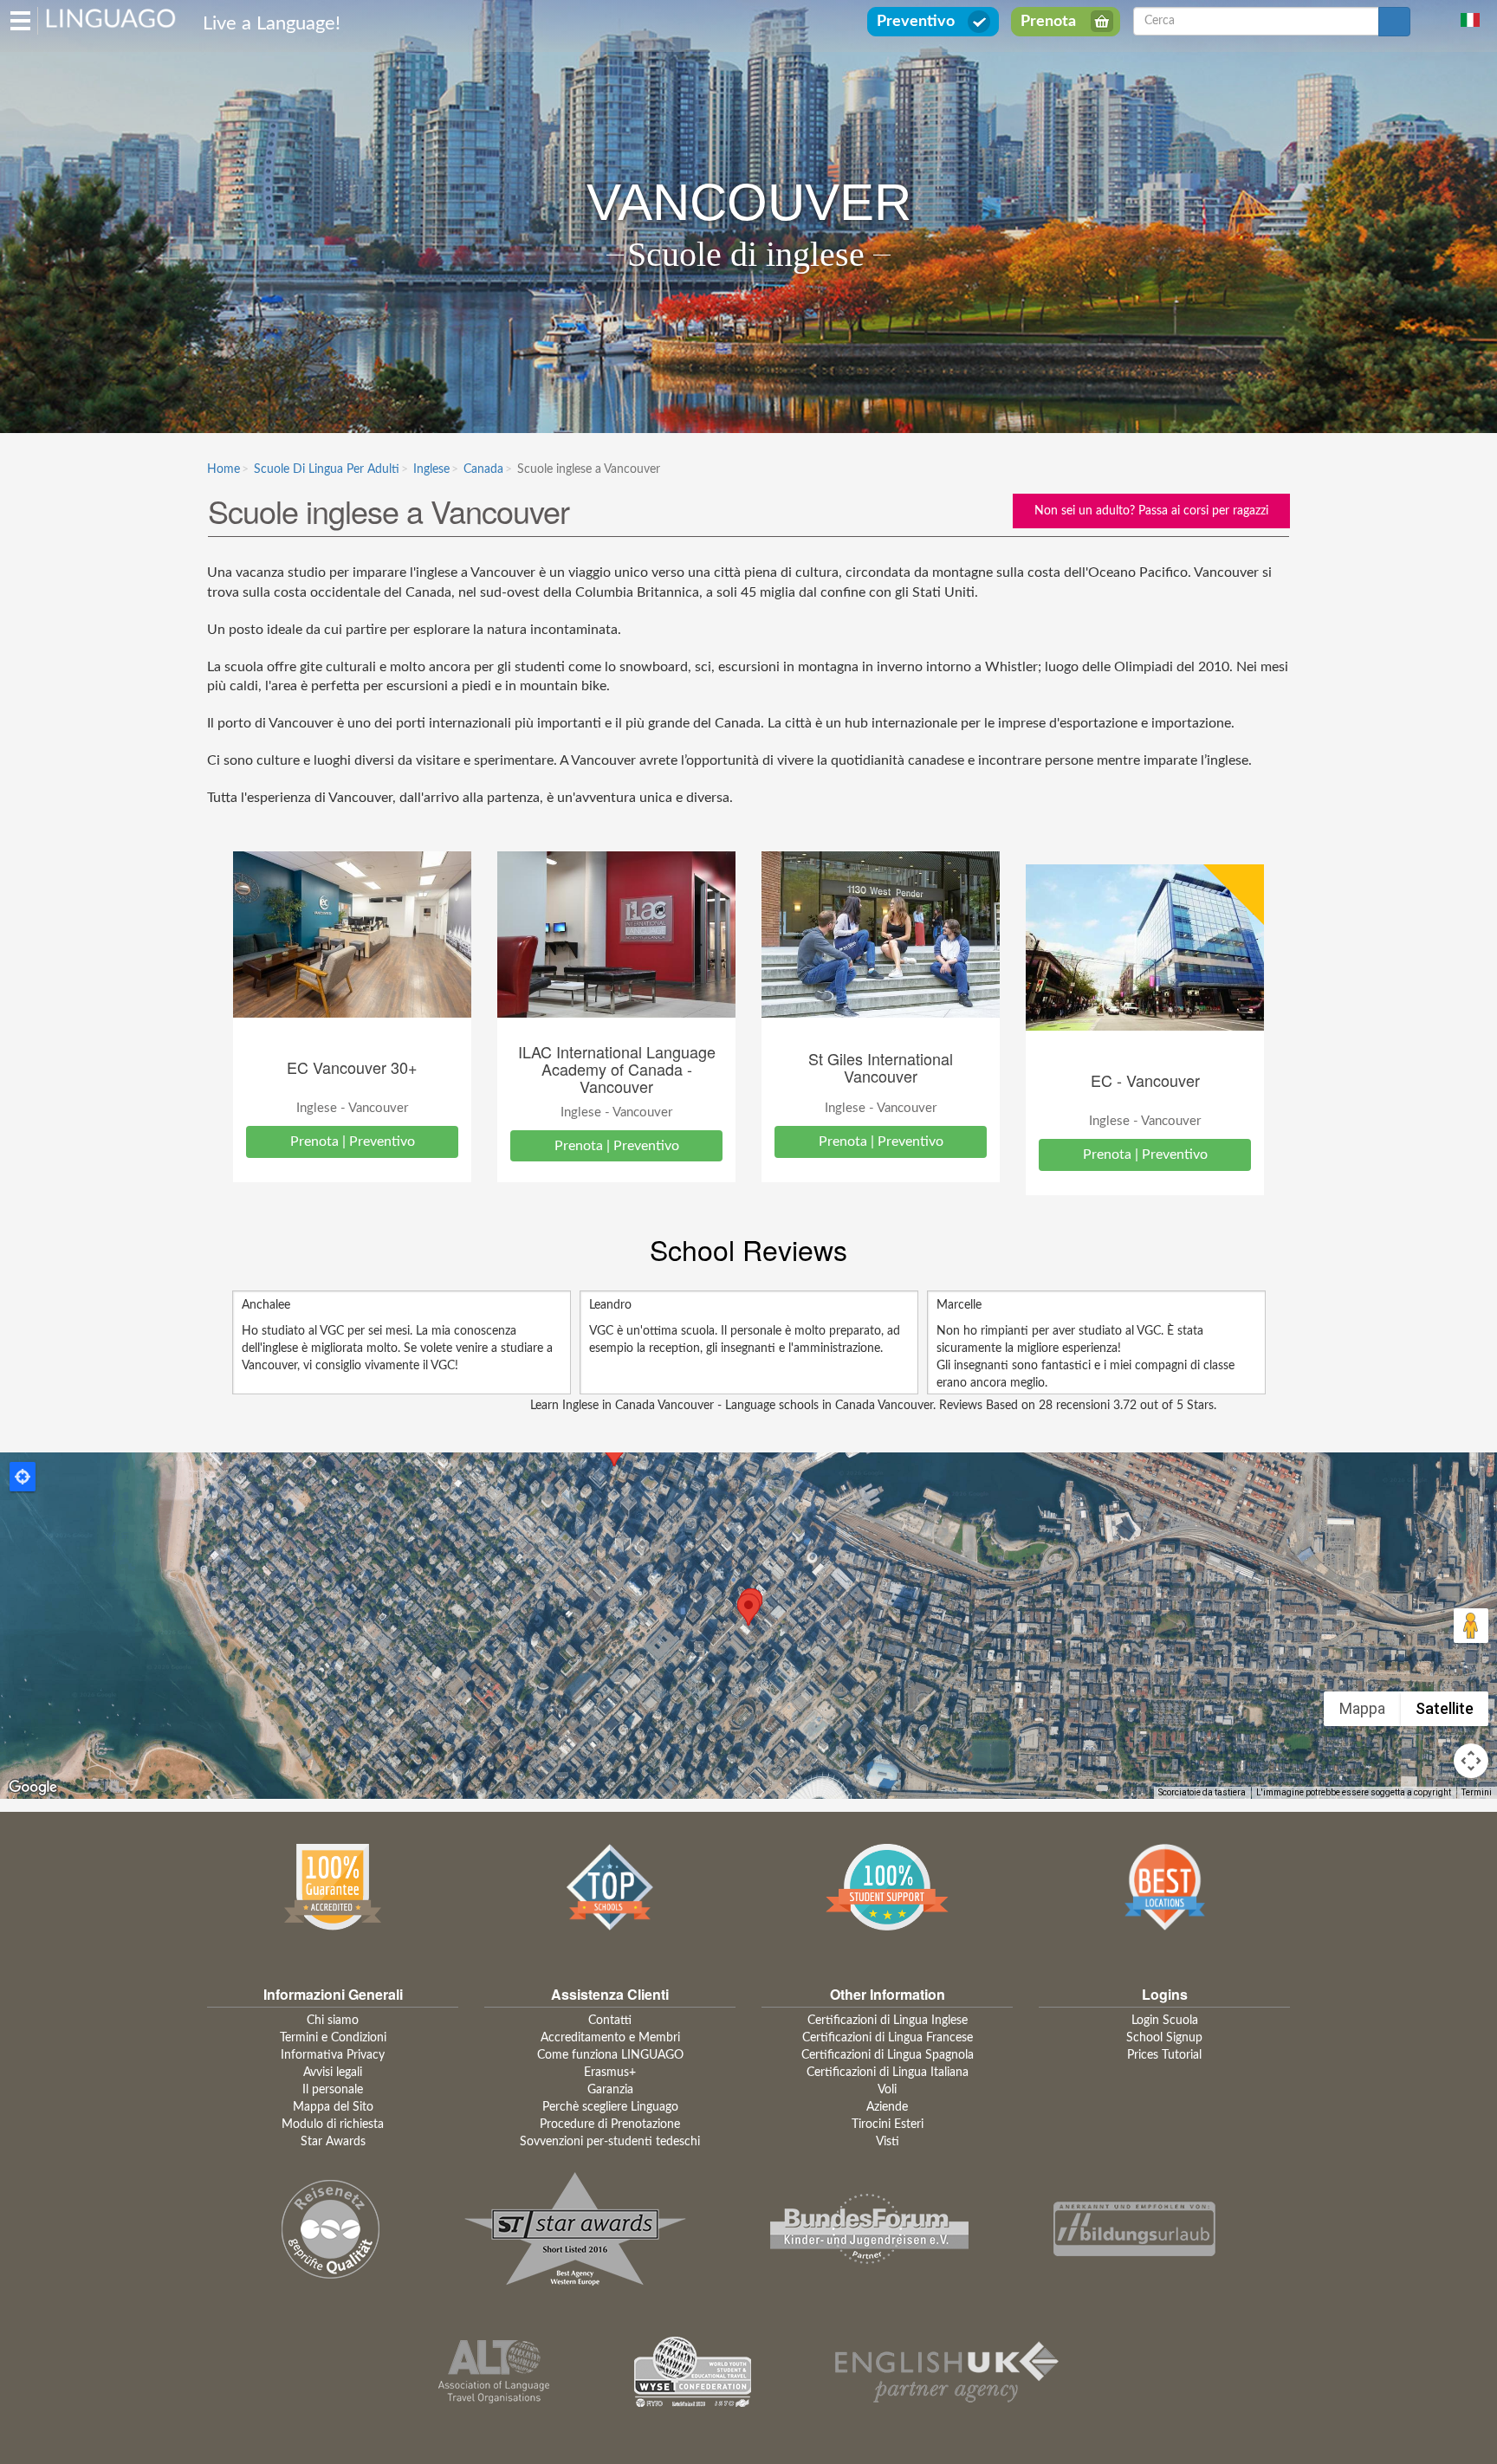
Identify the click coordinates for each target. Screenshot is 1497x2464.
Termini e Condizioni (333, 2038)
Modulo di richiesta (333, 2124)
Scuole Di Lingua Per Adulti (327, 469)
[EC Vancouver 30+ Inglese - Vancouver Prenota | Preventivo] (352, 935)
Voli (887, 2090)
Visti (888, 2142)
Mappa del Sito (333, 2107)
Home (224, 469)
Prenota (1048, 22)
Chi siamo (333, 2021)
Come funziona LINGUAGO (610, 2055)
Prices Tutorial (1164, 2055)
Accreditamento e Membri (610, 2038)
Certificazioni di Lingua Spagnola (888, 2055)
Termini (1477, 1792)
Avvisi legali (333, 2073)
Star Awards (333, 2142)
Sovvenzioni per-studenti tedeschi (610, 2142)
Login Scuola (1165, 2021)
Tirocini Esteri (888, 2124)
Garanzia (610, 2090)
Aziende (887, 2107)
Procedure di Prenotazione (610, 2124)
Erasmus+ (610, 2073)
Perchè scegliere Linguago (610, 2107)
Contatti (610, 2021)
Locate (23, 1477)
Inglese (431, 469)
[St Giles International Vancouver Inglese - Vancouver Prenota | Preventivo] (881, 935)
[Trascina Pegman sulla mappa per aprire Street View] (1471, 1626)
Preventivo (916, 22)
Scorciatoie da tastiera (1202, 1792)
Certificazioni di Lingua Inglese (888, 2021)
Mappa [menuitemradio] (1362, 1708)
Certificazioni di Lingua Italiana (888, 2073)
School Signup (1164, 2038)
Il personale (333, 2090)
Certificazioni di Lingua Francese (888, 2038)
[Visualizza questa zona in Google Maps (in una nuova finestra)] (33, 1788)
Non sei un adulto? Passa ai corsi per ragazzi (1151, 511)
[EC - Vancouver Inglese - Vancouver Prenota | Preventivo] (1145, 948)
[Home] (111, 17)
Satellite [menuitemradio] (1445, 1708)
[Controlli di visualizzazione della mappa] (1471, 1761)
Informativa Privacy (333, 2055)
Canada (483, 469)
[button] (748, 1610)
